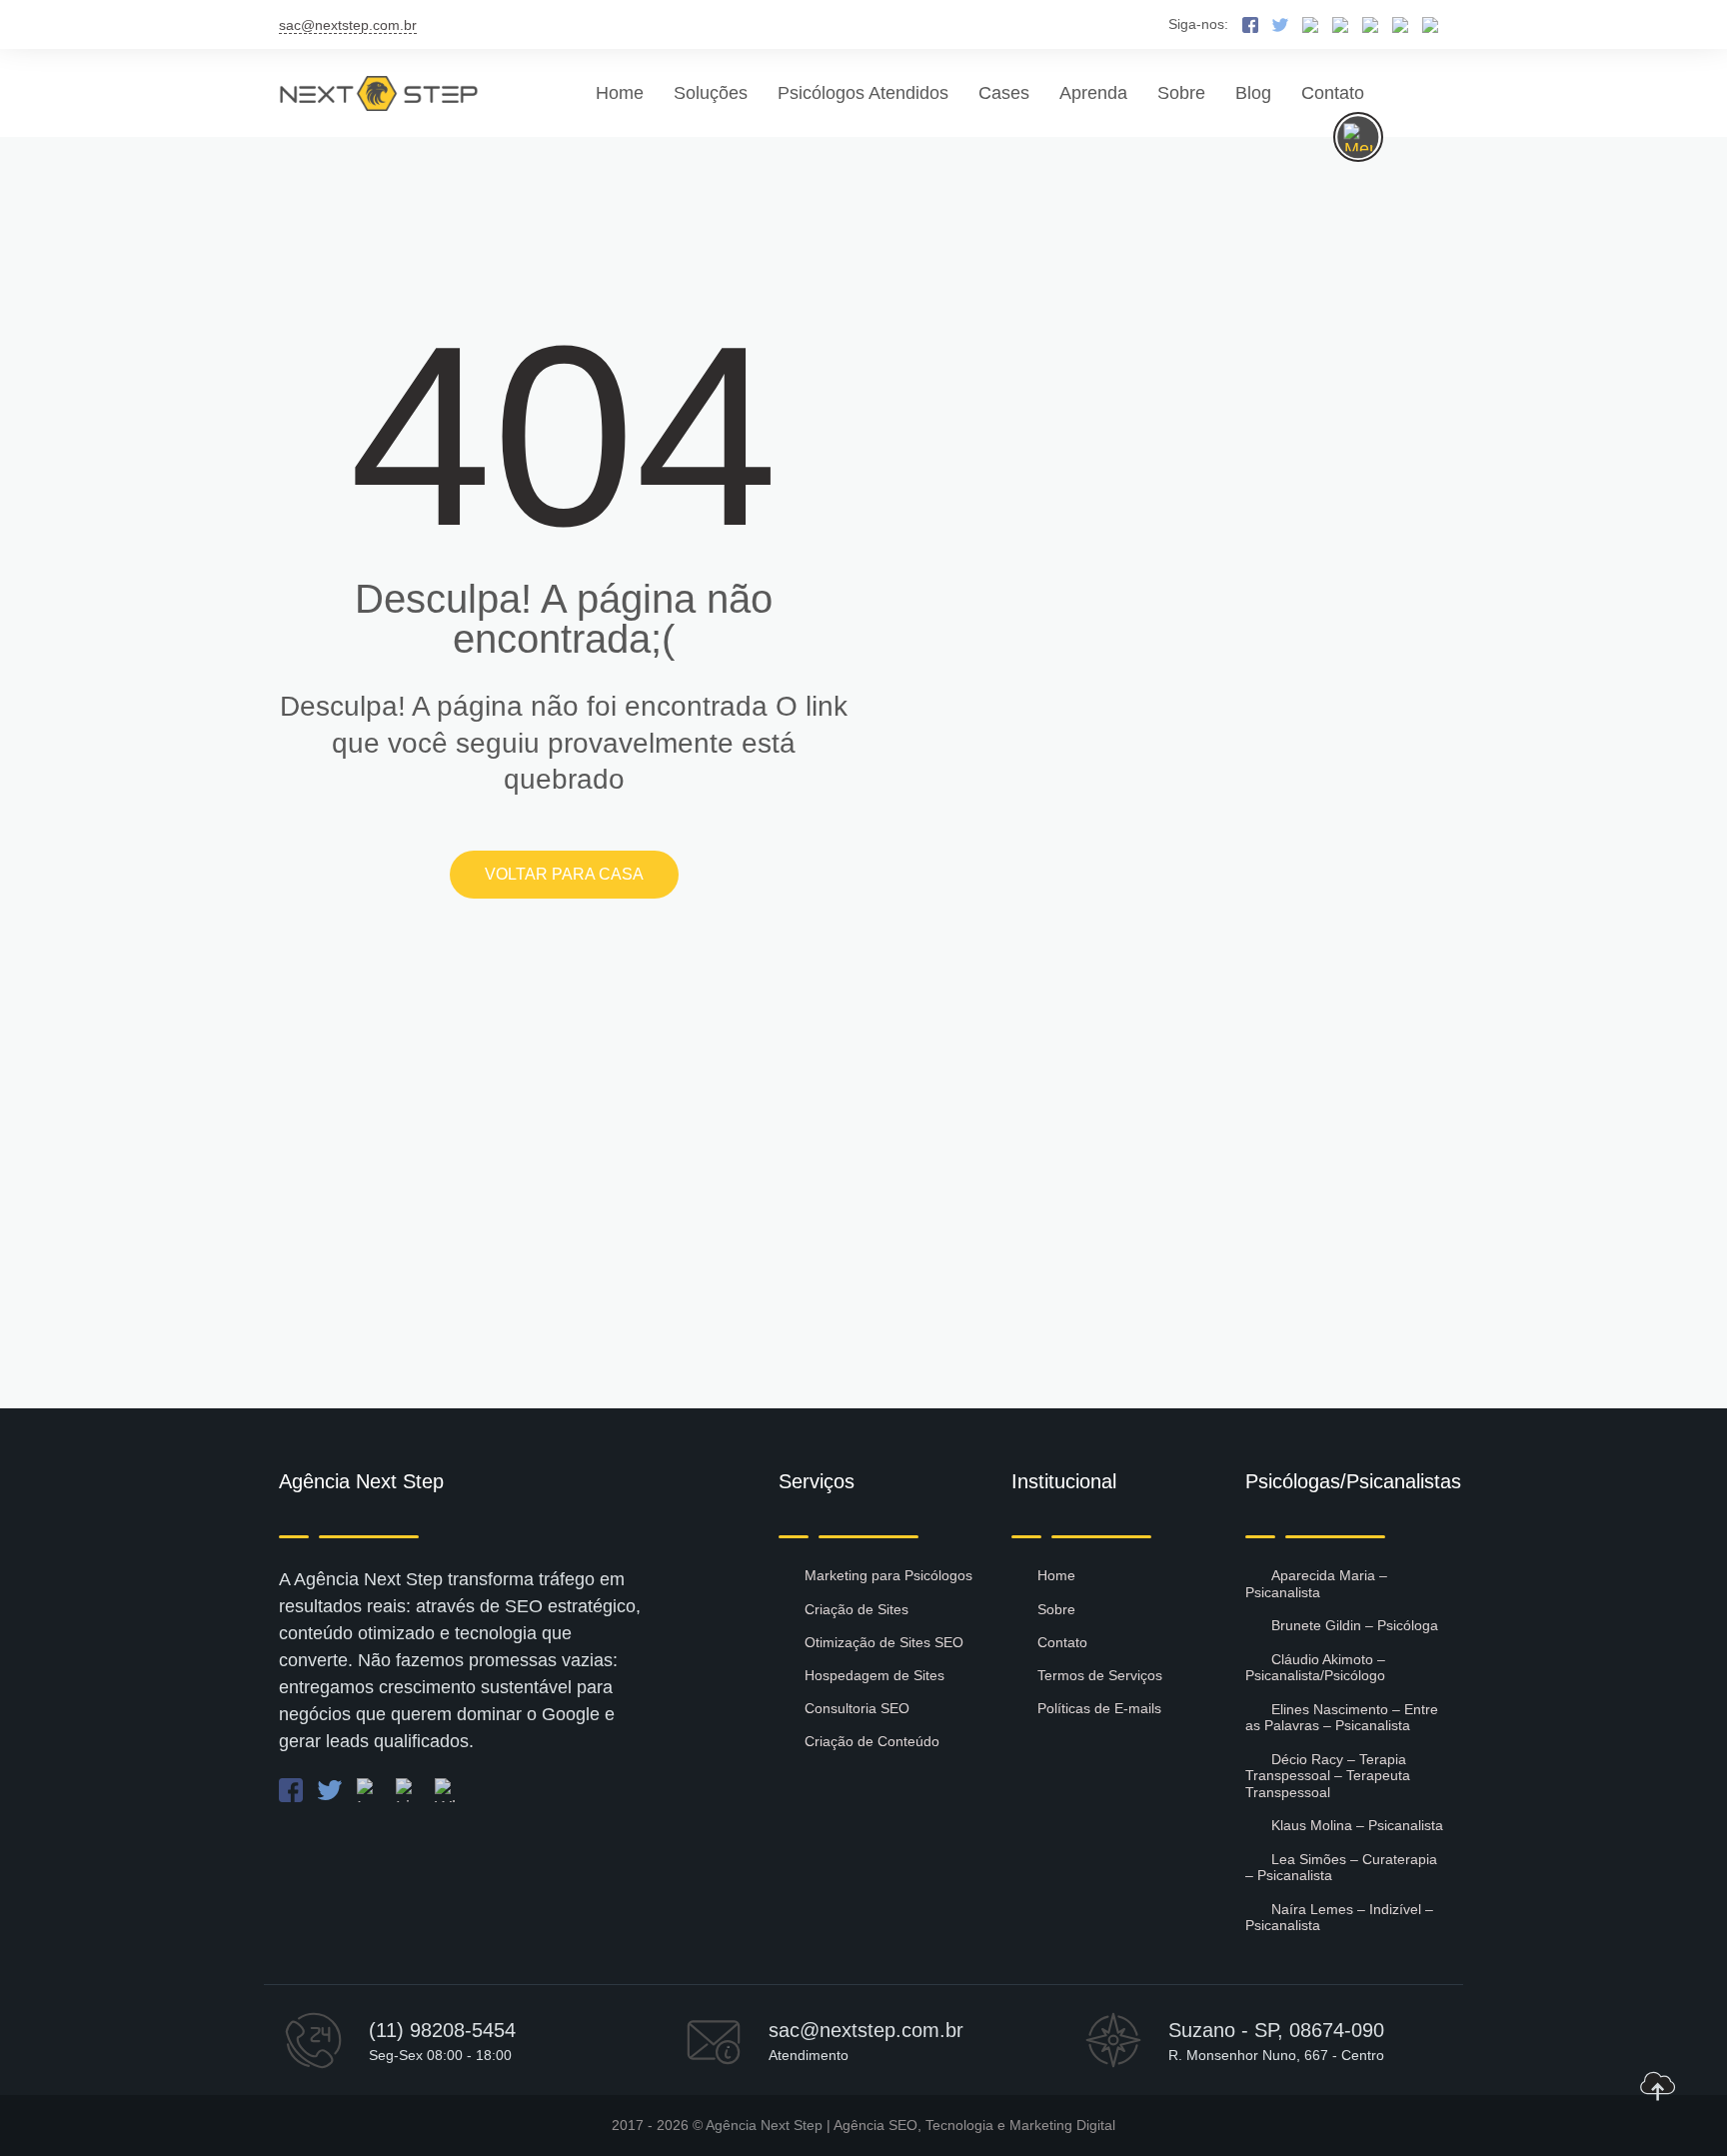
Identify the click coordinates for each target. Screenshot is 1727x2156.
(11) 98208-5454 (442, 2030)
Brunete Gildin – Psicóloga (1355, 1625)
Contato (1333, 93)
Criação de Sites (857, 1609)
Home (620, 93)
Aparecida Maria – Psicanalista (1316, 1584)
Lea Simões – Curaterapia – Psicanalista (1341, 1868)
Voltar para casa (564, 874)
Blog (1253, 93)
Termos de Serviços (1100, 1675)
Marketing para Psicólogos (888, 1575)
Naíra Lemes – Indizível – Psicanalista (1339, 1918)
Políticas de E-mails (1099, 1708)
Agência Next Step (764, 2125)
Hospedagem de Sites (874, 1675)
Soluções (711, 93)
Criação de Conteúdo (872, 1741)
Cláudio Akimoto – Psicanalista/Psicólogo (1315, 1668)
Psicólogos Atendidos (863, 93)
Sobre (1181, 93)
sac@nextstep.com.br (348, 25)
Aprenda (1093, 93)
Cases (1004, 93)
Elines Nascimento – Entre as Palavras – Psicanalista (1342, 1718)
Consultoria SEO (857, 1708)
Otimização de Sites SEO (884, 1642)
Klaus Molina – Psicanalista (1357, 1825)
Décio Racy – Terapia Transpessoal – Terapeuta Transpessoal (1328, 1776)
